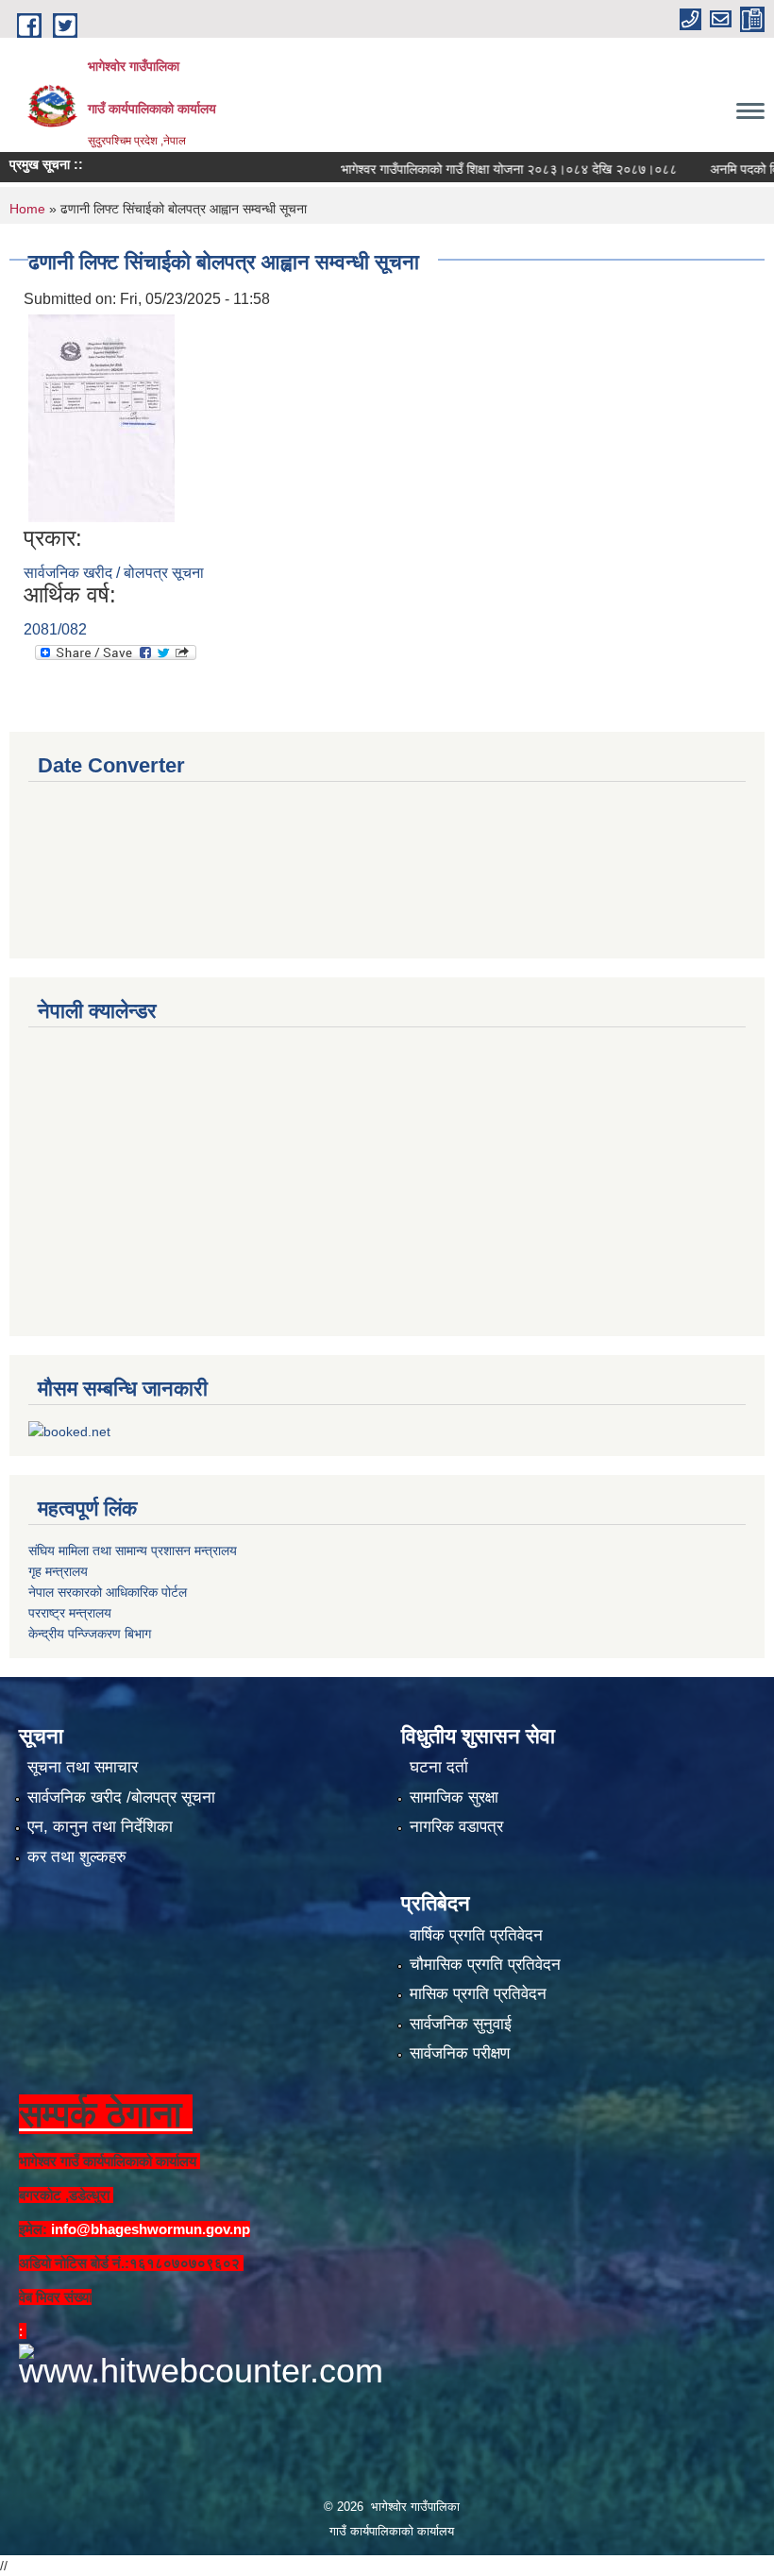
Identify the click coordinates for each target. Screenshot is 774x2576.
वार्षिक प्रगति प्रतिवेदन (476, 1935)
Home (27, 209)
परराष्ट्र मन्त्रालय (70, 1613)
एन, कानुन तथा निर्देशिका (100, 1827)
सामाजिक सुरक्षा (454, 1797)
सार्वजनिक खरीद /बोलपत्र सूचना (121, 1797)
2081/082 (55, 629)
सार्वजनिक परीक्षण (460, 2053)
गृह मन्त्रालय (58, 1571)
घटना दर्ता (439, 1767)
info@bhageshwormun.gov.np (151, 2229)
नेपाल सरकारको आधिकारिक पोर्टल (108, 1592)
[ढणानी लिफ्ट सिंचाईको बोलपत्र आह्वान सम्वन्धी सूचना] (101, 417)
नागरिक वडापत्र (456, 1827)
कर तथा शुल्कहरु (77, 1857)
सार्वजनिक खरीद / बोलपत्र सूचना (114, 573)
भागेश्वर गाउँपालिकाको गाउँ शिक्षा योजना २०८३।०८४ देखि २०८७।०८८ (476, 169)
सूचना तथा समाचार (83, 1767)
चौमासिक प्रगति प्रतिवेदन (485, 1965)
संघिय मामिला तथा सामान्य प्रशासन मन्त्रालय (133, 1551)
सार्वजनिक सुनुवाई (461, 2024)
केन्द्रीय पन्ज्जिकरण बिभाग (90, 1634)
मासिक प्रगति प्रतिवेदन (478, 1994)
